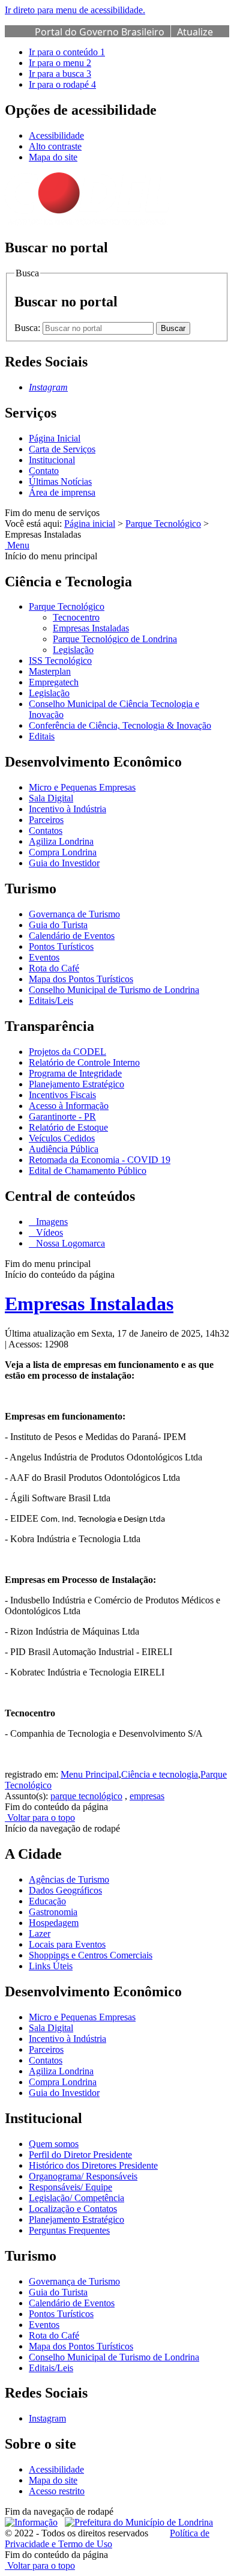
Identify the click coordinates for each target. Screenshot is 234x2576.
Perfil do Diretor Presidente (80, 2155)
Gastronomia (53, 1912)
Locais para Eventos (67, 1944)
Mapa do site (53, 157)
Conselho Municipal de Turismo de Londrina (114, 990)
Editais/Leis (51, 1001)
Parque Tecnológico (163, 524)
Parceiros (46, 820)
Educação (47, 1901)
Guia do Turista (58, 925)
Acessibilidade (56, 135)
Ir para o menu (60, 63)
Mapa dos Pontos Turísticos (81, 979)
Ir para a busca (60, 74)
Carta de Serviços (62, 449)
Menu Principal (90, 1774)
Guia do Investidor (64, 863)
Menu (17, 545)
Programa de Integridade (75, 1073)
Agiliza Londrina (61, 841)
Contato (44, 471)
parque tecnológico (86, 1796)
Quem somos (54, 2144)
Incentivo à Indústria (67, 809)
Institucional (52, 460)
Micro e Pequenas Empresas (82, 787)
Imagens (51, 1222)
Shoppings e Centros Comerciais (91, 1955)
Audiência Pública (64, 1149)
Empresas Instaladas (91, 628)
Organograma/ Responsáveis (83, 2176)
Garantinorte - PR (62, 1116)
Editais (42, 736)
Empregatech (54, 682)
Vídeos (48, 1232)
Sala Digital (51, 798)
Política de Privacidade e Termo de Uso (107, 2538)
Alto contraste (55, 146)
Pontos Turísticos (61, 946)
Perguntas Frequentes (69, 2230)
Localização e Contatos (73, 2209)
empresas (147, 1796)
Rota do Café (54, 968)
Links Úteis (51, 1966)
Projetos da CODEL (67, 1052)
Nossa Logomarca (69, 1243)
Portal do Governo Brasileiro (100, 32)
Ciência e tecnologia (160, 1774)
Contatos (46, 831)
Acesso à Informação (69, 1106)
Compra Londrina (63, 852)
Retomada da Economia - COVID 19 (100, 1160)
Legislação (73, 650)
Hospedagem (54, 1923)
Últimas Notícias (60, 481)
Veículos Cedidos (62, 1138)
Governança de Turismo (74, 914)
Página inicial (90, 524)
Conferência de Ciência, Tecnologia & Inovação (120, 725)
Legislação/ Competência (76, 2198)
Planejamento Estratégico (76, 1084)
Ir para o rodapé (62, 84)
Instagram (47, 2418)
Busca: (28, 328)
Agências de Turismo (69, 1879)
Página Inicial (55, 438)
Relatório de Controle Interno (84, 1062)
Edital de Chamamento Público (88, 1171)
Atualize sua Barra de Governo (124, 38)
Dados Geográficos (65, 1890)
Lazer (40, 1934)
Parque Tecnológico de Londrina (115, 639)
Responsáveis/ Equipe (70, 2187)
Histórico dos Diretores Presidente (93, 2165)
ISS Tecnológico (60, 661)
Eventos (44, 957)
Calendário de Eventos (72, 936)
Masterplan (50, 671)
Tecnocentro (76, 617)
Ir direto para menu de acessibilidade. (75, 10)
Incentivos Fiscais (62, 1095)
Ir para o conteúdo (67, 52)
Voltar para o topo (40, 1818)
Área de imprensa (62, 492)
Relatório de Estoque (68, 1127)
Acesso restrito (57, 2491)
